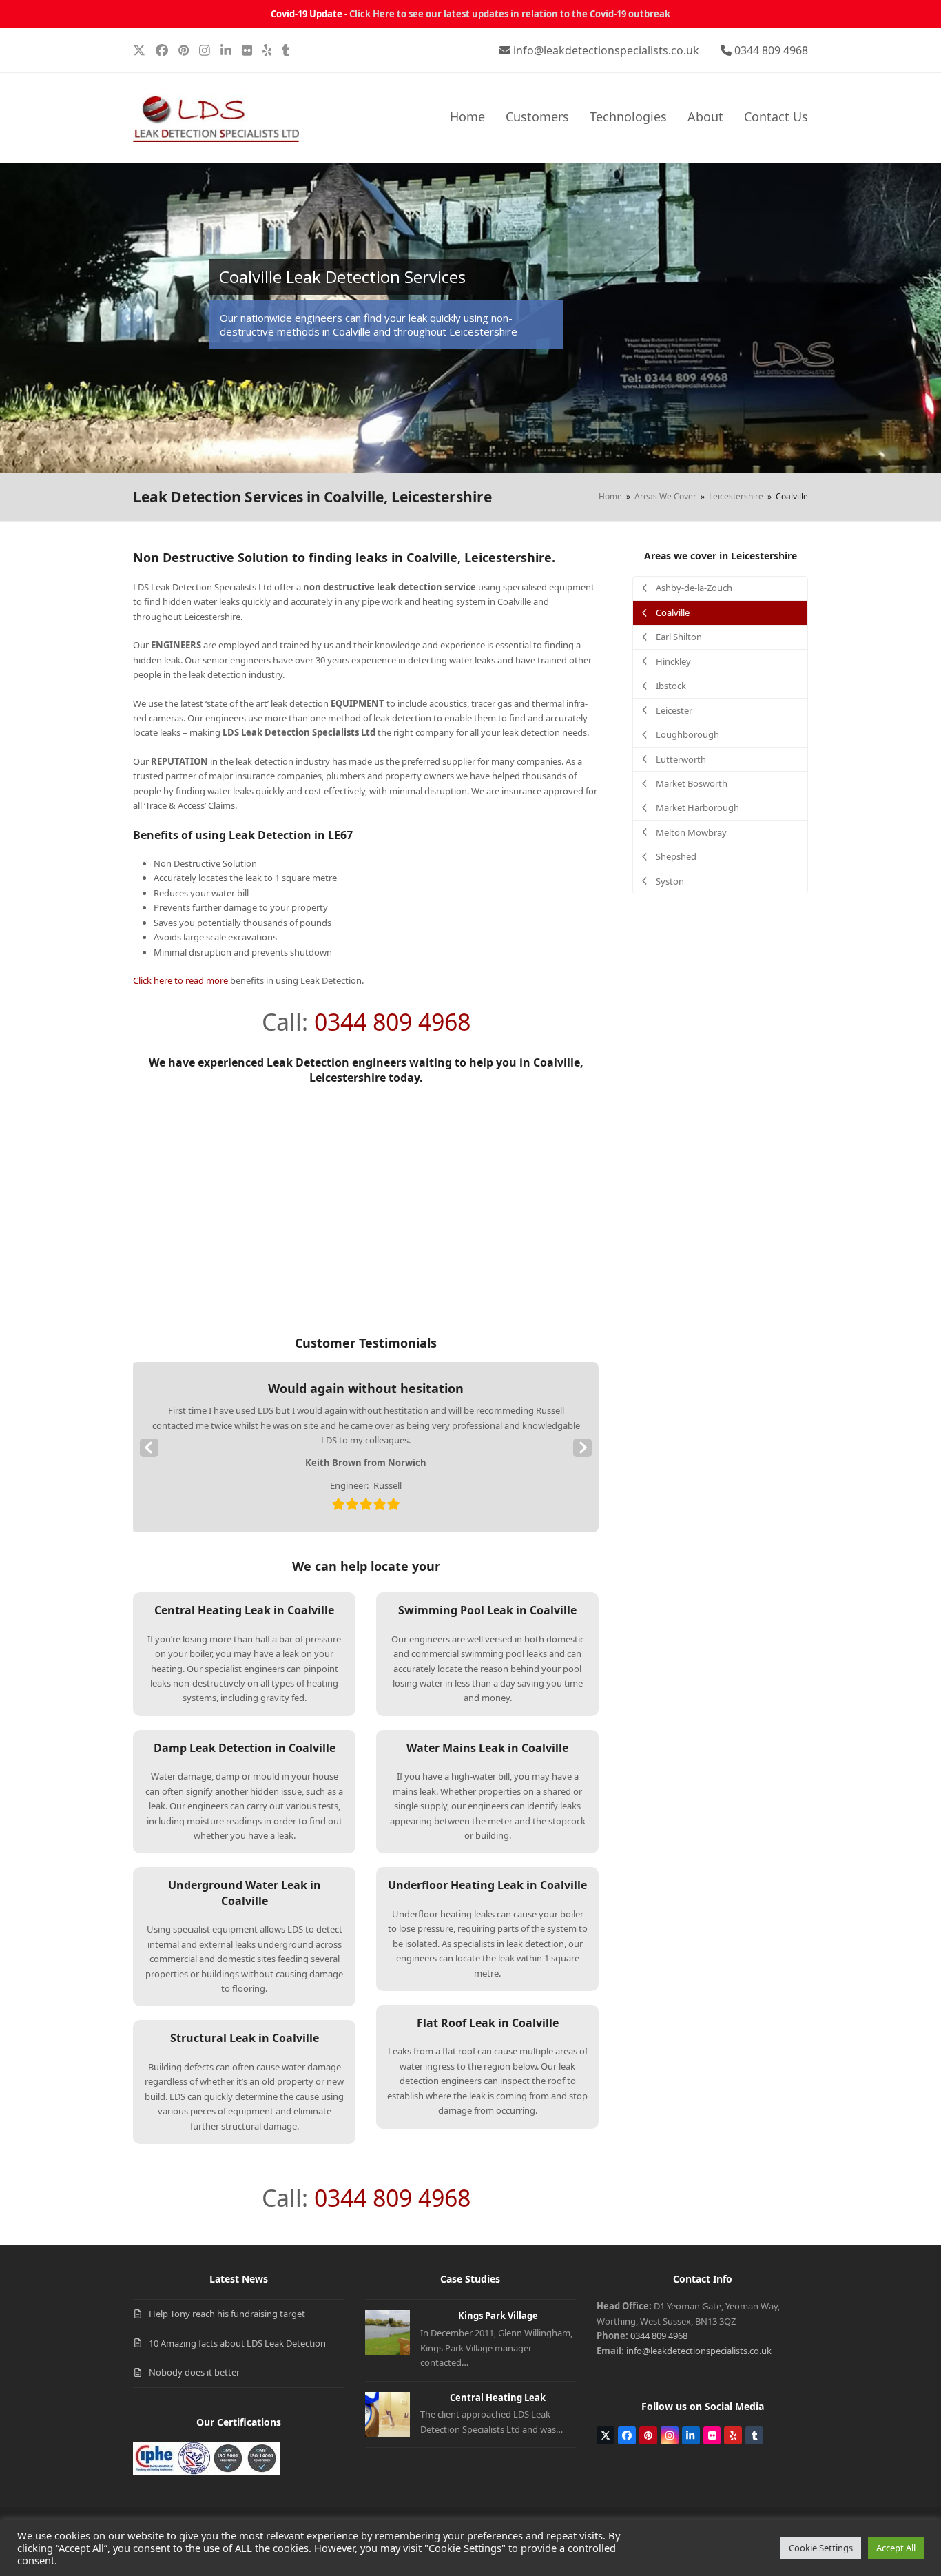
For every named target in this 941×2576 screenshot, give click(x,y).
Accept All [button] (896, 2548)
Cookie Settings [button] (821, 2548)
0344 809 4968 (771, 50)
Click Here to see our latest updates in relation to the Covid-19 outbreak (510, 14)
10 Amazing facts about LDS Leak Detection (237, 2343)
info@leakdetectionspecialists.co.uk (606, 50)
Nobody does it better (194, 2372)
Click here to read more (180, 980)
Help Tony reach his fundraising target (227, 2314)
